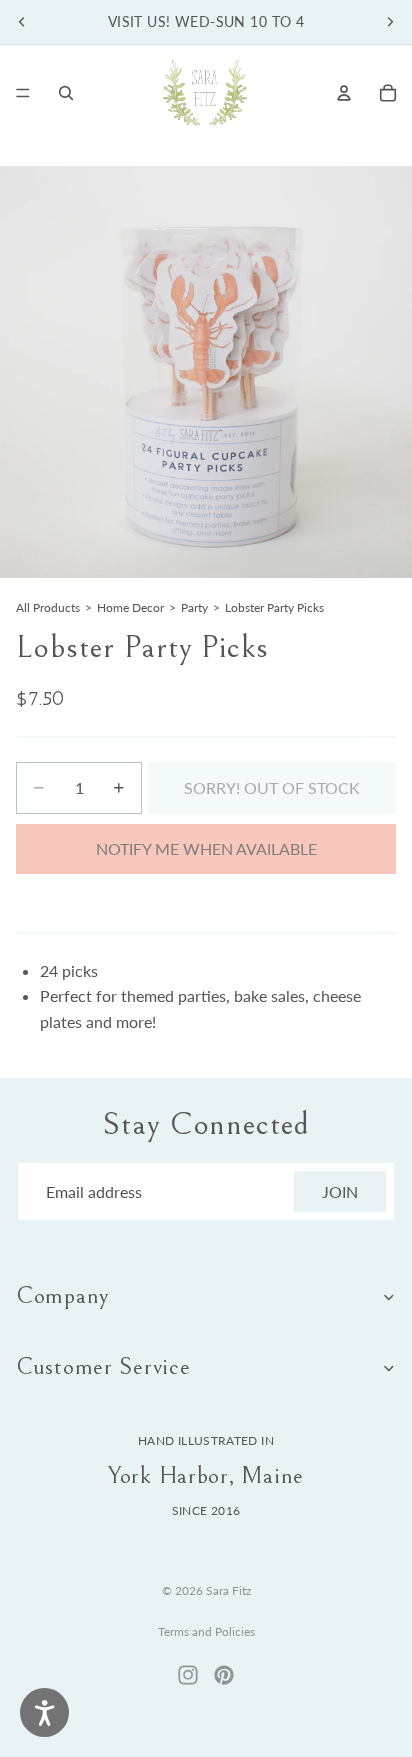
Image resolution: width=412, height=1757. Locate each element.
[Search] (66, 93)
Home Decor (130, 607)
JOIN (340, 1191)
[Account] (344, 93)
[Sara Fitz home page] (205, 93)
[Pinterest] (224, 1675)
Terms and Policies (206, 1631)
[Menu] (23, 93)
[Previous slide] (22, 22)
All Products (48, 607)
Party (194, 607)
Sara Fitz (228, 1590)
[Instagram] (188, 1675)
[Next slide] (390, 22)
